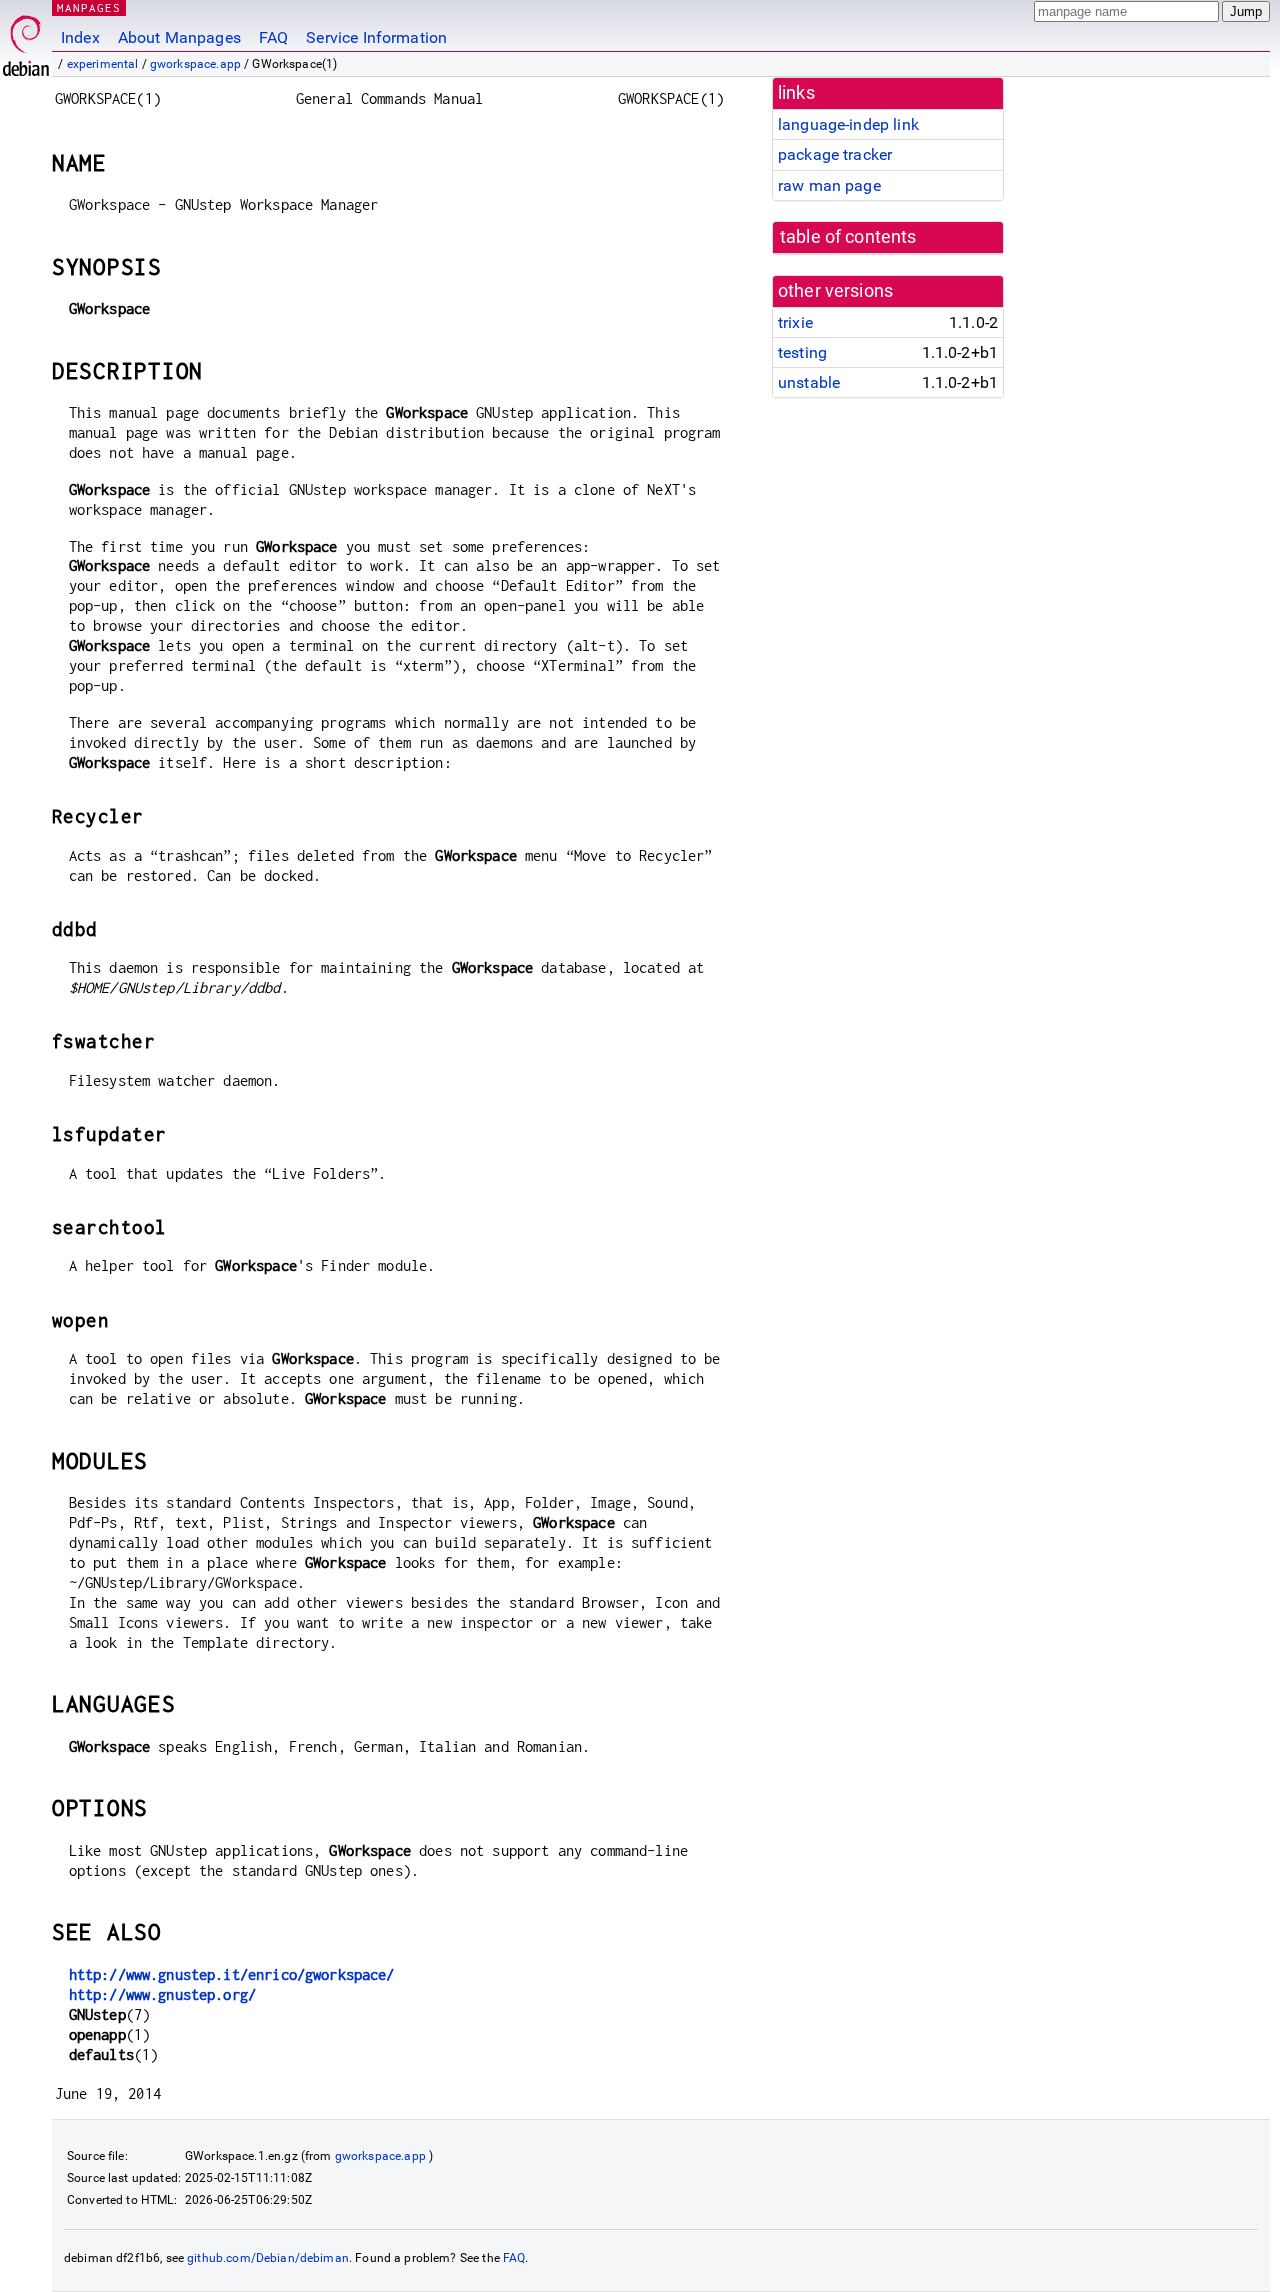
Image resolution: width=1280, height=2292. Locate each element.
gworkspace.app (195, 64)
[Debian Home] (26, 40)
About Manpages (179, 37)
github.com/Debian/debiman (268, 2258)
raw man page (829, 185)
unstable (809, 382)
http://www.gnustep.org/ (162, 1994)
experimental (103, 64)
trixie (795, 322)
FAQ (273, 37)
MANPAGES (89, 7)
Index (80, 37)
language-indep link (848, 124)
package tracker (835, 154)
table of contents (848, 237)
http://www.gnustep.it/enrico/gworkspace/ (232, 1974)
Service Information (376, 37)
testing (802, 352)
